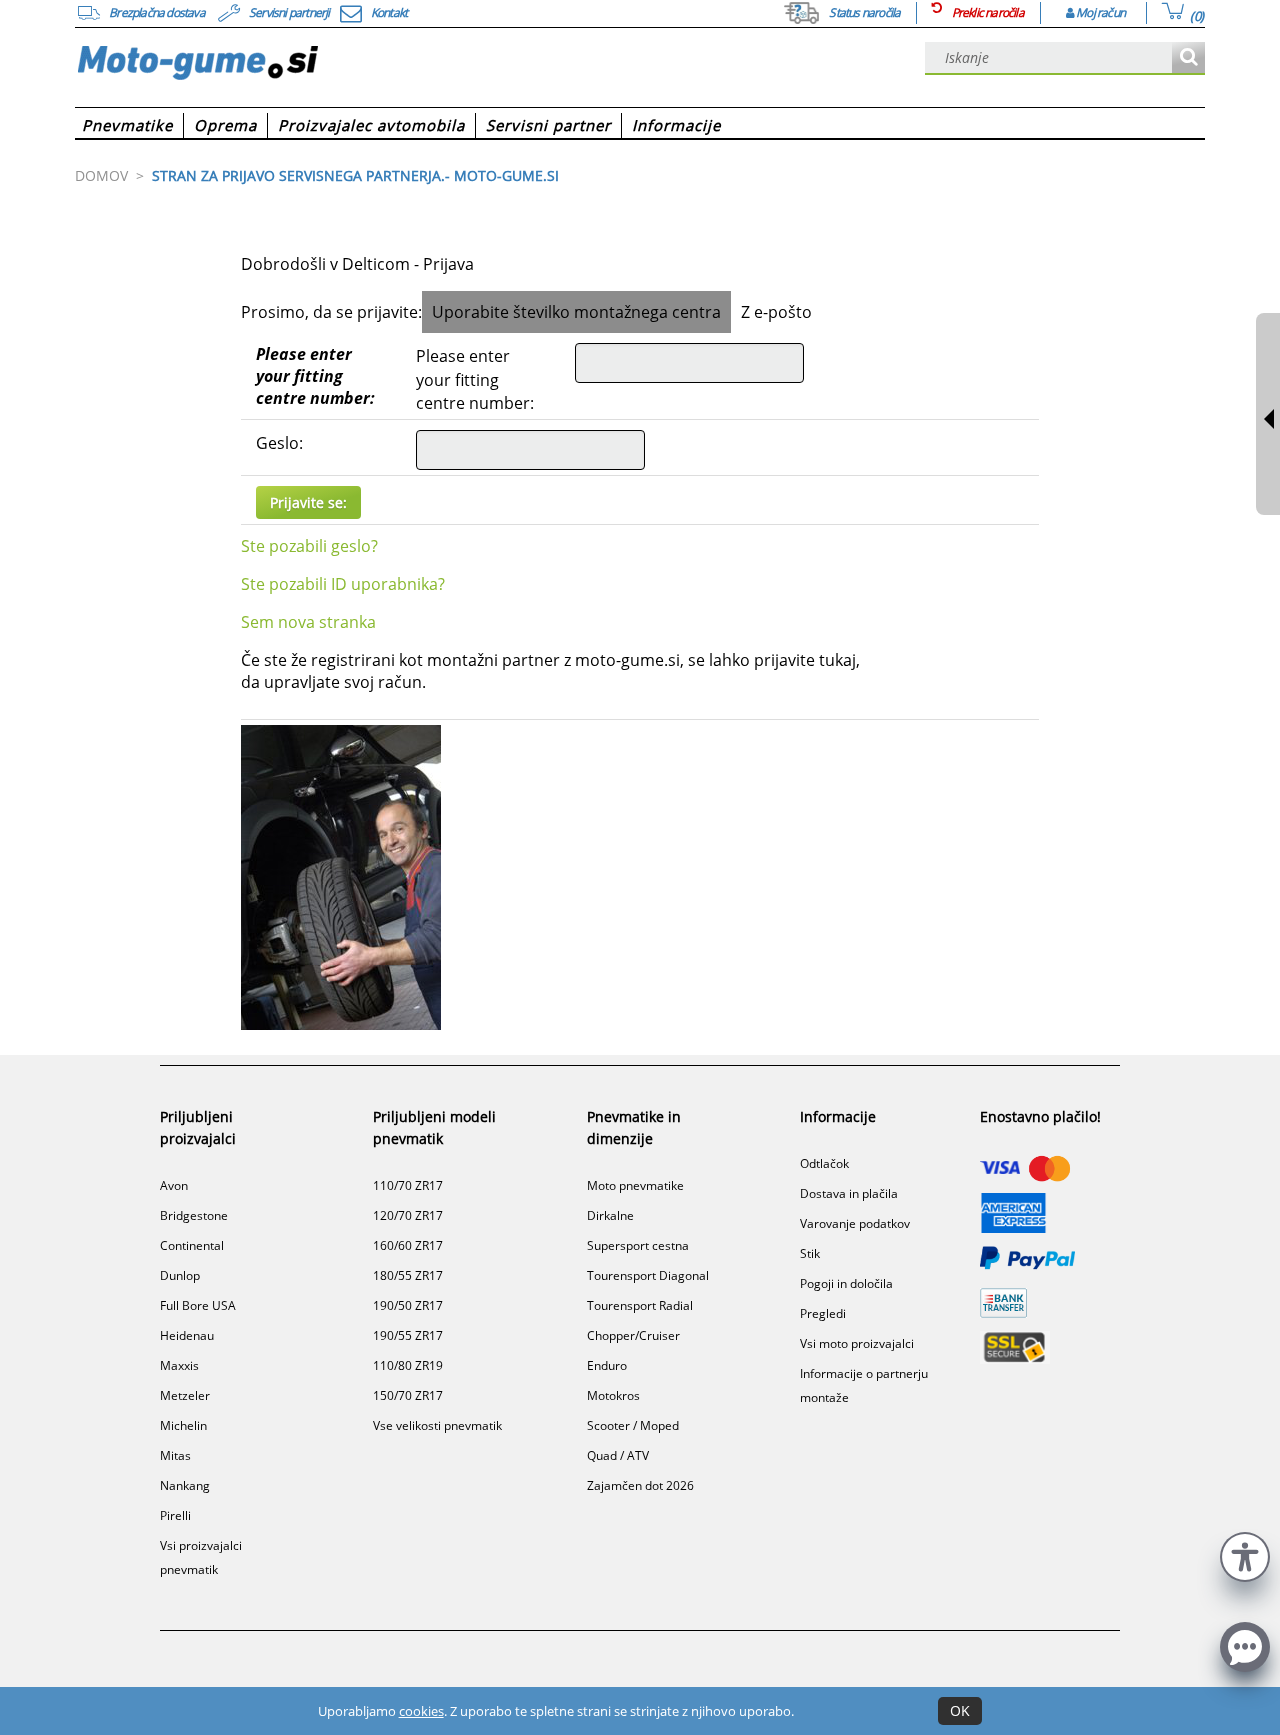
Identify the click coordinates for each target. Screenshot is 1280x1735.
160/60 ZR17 (408, 1245)
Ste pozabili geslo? (309, 546)
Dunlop (180, 1275)
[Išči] (1188, 58)
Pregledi (823, 1313)
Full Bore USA (198, 1305)
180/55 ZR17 (408, 1275)
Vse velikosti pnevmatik (437, 1425)
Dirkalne (610, 1215)
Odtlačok (824, 1163)
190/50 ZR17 (408, 1305)
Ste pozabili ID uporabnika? (343, 584)
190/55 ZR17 (408, 1335)
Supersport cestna (638, 1245)
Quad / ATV (618, 1455)
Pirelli (175, 1515)
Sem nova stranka (308, 622)
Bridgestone (194, 1215)
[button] (1245, 1554)
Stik (810, 1253)
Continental (192, 1245)
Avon (174, 1185)
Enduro (607, 1365)
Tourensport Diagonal (648, 1275)
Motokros (613, 1395)
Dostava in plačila (849, 1193)
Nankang (185, 1485)
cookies (421, 1711)
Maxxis (179, 1365)
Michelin (183, 1425)
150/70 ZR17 (408, 1395)
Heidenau (187, 1335)
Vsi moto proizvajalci (857, 1343)
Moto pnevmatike (635, 1185)
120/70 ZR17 (408, 1215)
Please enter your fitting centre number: (315, 376)
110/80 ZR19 (408, 1365)
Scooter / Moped (633, 1425)
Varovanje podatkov (855, 1223)
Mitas (175, 1455)
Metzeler (185, 1395)
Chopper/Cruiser (633, 1335)
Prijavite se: (308, 502)
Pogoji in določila (846, 1283)
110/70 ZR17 (408, 1185)
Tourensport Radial (640, 1305)
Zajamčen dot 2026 (640, 1485)
